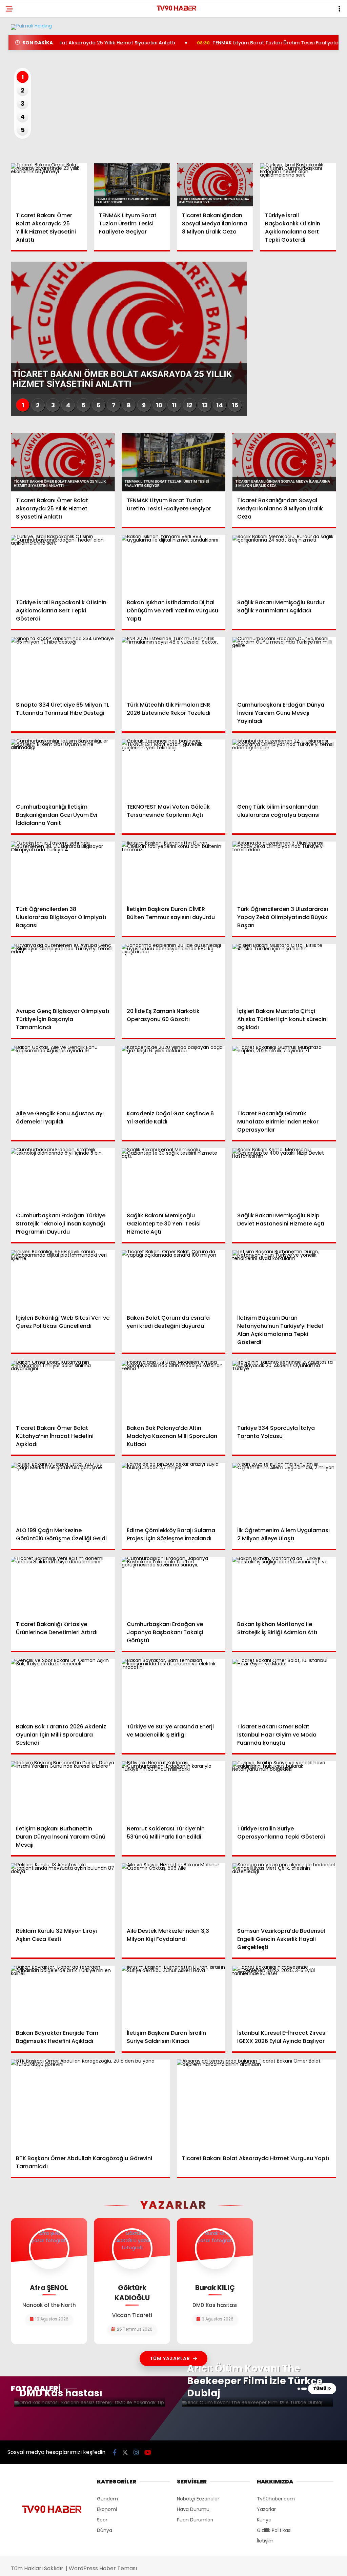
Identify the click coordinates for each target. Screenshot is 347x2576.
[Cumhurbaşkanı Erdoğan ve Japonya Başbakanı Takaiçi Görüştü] (174, 1586)
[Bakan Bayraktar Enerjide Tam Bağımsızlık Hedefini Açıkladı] (63, 1995)
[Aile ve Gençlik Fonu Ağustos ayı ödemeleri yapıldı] (63, 1075)
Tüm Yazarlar (170, 2358)
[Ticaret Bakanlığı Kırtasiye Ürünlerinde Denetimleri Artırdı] (63, 1586)
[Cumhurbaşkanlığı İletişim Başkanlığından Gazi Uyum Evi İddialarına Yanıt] (63, 769)
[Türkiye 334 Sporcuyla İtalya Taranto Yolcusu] (284, 1390)
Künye (264, 2520)
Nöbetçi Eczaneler (198, 2499)
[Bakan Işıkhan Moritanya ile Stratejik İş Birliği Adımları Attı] (284, 1586)
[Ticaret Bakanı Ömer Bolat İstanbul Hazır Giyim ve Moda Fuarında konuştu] (284, 1688)
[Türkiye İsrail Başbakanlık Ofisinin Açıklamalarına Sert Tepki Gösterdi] (298, 185)
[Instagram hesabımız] (136, 2452)
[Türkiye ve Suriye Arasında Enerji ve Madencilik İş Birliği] (174, 1688)
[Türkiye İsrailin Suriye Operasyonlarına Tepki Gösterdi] (284, 1791)
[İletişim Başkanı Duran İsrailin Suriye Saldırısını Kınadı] (174, 1995)
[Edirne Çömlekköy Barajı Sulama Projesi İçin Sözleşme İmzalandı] (174, 1492)
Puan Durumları (195, 2520)
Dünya (105, 2530)
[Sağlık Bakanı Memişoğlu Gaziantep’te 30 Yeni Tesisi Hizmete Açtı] (174, 1178)
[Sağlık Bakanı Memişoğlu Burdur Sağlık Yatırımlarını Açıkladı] (284, 564)
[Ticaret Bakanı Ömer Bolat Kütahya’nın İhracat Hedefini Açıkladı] (63, 1390)
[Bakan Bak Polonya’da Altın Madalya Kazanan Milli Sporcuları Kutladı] (174, 1390)
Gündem (107, 2499)
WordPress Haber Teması (103, 2568)
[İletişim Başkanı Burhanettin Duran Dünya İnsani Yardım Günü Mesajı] (63, 1790)
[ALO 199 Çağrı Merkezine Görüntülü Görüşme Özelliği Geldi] (63, 1492)
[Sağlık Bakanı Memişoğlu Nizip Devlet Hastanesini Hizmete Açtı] (284, 1178)
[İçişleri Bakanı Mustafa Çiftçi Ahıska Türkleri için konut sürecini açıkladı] (284, 973)
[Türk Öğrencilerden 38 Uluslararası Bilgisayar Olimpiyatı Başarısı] (63, 871)
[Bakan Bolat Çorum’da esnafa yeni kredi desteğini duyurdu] (174, 1280)
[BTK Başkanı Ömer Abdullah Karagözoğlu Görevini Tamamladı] (90, 2104)
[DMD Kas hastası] (90, 2404)
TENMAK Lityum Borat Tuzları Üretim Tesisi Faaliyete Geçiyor (237, 43)
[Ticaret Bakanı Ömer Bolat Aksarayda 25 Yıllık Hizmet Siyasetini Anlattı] (49, 185)
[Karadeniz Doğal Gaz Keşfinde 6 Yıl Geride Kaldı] (174, 1075)
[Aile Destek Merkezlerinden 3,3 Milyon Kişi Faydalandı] (174, 1893)
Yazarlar (266, 2509)
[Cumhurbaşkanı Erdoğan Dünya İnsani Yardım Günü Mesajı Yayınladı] (284, 666)
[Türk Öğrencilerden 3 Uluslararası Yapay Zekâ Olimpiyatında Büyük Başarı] (284, 871)
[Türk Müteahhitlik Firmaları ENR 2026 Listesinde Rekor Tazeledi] (174, 666)
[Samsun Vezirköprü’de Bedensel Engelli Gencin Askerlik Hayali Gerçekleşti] (284, 1893)
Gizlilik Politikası (274, 2530)
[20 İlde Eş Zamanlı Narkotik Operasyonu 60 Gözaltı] (174, 973)
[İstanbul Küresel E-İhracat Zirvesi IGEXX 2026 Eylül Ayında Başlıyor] (284, 1995)
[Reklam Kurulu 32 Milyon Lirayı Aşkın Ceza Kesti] (63, 1892)
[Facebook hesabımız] (115, 2452)
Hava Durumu (193, 2509)
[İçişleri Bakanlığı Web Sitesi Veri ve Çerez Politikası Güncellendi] (63, 1279)
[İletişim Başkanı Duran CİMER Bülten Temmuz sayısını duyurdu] (174, 871)
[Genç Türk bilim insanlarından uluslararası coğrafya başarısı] (284, 769)
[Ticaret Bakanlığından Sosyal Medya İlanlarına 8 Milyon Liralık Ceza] (215, 185)
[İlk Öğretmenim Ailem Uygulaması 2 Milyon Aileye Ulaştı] (284, 1492)
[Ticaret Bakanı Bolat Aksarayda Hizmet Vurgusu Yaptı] (257, 2104)
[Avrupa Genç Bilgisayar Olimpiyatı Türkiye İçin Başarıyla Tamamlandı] (63, 973)
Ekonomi (107, 2509)
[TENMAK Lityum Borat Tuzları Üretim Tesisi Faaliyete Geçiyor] (132, 185)
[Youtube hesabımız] (148, 2452)
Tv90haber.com (276, 2499)
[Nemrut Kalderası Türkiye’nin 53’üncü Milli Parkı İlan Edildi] (174, 1791)
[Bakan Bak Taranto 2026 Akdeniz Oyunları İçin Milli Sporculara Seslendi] (63, 1688)
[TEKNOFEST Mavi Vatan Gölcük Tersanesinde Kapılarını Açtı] (174, 769)
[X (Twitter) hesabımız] (125, 2452)
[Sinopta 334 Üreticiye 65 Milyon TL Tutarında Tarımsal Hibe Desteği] (63, 666)
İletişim (265, 2541)
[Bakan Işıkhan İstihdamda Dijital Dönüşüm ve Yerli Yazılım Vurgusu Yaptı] (174, 564)
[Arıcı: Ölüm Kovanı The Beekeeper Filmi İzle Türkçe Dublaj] (257, 2404)
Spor (102, 2520)
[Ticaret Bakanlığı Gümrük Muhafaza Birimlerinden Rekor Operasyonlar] (284, 1075)
